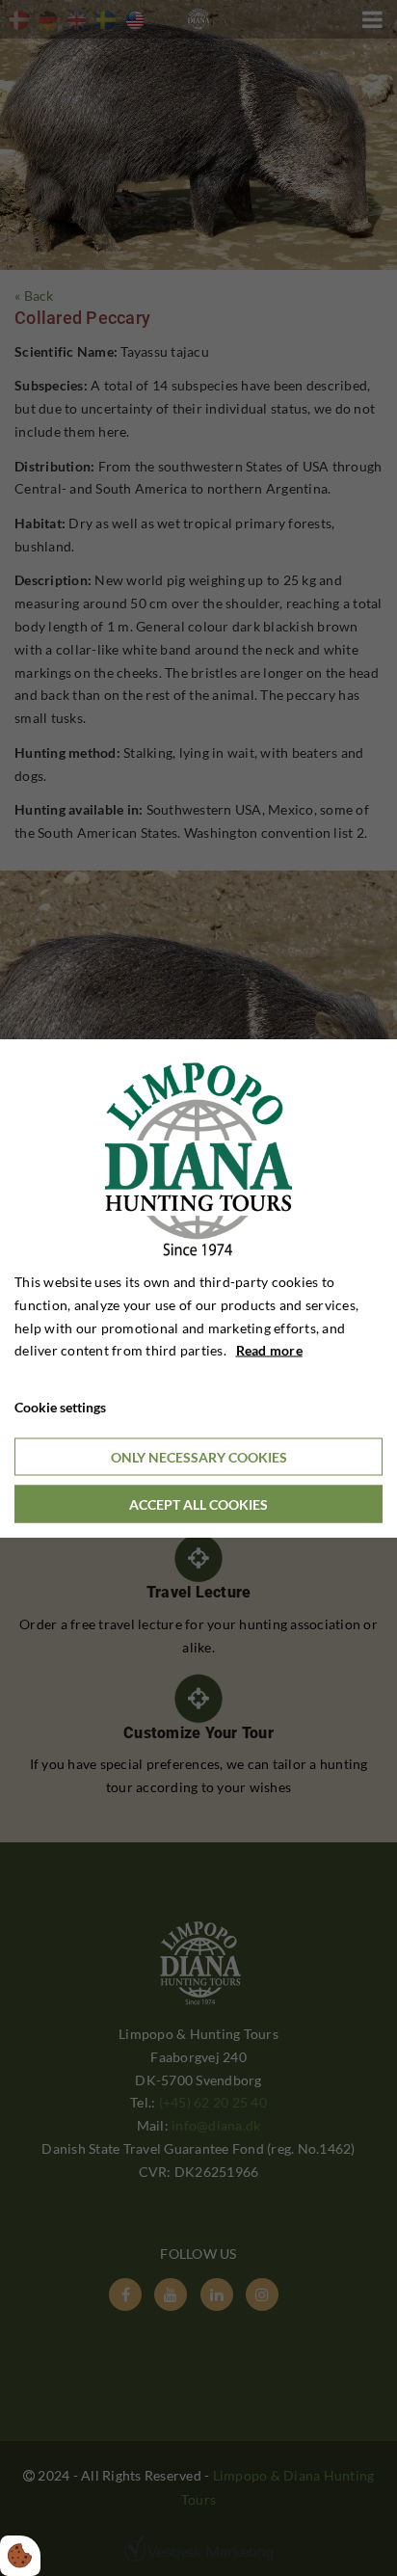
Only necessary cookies (199, 1456)
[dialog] (198, 1288)
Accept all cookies (198, 1503)
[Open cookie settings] (20, 2556)
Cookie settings (60, 1407)
